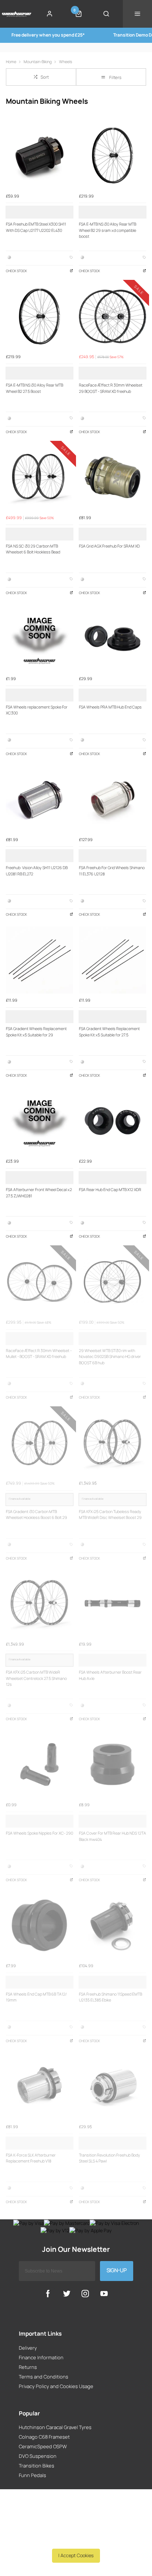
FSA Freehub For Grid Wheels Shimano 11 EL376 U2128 (112, 871)
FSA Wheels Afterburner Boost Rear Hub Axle (110, 1675)
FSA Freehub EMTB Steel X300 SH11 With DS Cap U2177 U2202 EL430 (36, 227)
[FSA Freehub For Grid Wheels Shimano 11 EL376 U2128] (113, 799)
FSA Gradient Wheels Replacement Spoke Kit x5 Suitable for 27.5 (109, 1032)
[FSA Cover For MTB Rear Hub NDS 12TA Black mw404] (113, 1764)
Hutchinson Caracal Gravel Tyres (55, 2427)
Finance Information (41, 2357)
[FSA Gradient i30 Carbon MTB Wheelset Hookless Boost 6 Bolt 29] (39, 1443)
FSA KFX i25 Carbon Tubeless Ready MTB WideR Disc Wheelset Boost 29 (110, 1515)
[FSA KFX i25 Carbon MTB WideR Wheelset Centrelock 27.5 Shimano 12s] (39, 1603)
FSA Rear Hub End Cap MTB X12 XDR (110, 1190)
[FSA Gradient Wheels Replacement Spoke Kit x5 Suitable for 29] (39, 960)
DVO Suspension (38, 2456)
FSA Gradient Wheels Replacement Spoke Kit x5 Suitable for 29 (36, 1032)
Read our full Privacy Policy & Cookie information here (76, 2539)
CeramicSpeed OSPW (43, 2446)
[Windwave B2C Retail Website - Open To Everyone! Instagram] (85, 2294)
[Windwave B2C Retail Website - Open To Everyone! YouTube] (104, 2294)
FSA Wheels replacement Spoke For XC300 (37, 710)
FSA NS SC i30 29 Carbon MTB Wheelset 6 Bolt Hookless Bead (33, 549)
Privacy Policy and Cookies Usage (56, 2386)
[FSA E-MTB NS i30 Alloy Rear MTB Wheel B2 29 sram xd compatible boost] (113, 155)
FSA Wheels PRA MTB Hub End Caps (110, 707)
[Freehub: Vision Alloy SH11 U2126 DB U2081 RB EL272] (39, 799)
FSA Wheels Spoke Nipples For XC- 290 (39, 1833)
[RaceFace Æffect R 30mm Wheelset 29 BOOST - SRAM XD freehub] (113, 316)
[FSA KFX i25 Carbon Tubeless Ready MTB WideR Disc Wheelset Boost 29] (113, 1443)
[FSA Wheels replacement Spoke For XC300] (39, 638)
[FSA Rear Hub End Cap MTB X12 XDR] (113, 1121)
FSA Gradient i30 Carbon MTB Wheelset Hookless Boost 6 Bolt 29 (37, 1515)
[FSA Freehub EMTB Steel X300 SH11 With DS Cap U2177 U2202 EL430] (39, 155)
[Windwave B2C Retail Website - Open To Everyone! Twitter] (67, 2294)
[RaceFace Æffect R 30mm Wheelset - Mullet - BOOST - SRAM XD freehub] (39, 1282)
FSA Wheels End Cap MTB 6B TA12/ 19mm (36, 1997)
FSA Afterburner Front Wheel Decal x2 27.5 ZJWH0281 (39, 1193)
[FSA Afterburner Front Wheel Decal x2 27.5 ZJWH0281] (39, 1121)
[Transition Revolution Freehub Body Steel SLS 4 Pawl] (113, 2086)
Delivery (28, 2348)
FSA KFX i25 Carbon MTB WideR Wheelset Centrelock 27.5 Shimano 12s (36, 1678)
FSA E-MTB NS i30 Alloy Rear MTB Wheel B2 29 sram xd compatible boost (108, 230)
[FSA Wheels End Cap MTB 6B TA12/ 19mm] (39, 1925)
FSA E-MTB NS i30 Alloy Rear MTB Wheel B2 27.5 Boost (34, 388)
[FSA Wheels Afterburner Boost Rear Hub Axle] (113, 1603)
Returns (28, 2367)
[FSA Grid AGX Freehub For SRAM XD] (113, 477)
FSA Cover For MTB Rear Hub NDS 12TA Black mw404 (113, 1836)
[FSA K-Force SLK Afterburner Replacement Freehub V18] (39, 2086)
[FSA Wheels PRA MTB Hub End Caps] (113, 638)
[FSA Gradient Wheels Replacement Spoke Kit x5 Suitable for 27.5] (113, 960)
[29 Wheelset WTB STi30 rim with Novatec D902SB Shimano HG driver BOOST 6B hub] (113, 1282)
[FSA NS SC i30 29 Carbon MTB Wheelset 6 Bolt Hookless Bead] (39, 477)
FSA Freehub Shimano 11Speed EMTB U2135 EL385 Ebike (110, 1997)
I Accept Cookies (76, 2555)
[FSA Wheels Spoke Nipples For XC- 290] (39, 1764)
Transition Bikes (37, 2466)
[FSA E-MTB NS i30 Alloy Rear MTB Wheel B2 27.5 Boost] (39, 316)
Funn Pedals (32, 2475)
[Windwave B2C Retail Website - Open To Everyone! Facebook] (48, 2294)
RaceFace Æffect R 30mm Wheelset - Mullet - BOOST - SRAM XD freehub (39, 1354)
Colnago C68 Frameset (44, 2437)
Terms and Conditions (44, 2377)
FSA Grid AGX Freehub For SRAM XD (109, 546)
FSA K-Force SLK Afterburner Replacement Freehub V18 (31, 2158)
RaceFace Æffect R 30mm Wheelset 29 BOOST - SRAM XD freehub (111, 388)
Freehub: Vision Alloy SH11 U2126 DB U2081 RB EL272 (37, 871)
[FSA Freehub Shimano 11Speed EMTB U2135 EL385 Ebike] (113, 1925)
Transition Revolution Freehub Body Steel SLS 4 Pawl (110, 2158)
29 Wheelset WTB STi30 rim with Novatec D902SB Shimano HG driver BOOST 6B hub (110, 1357)
